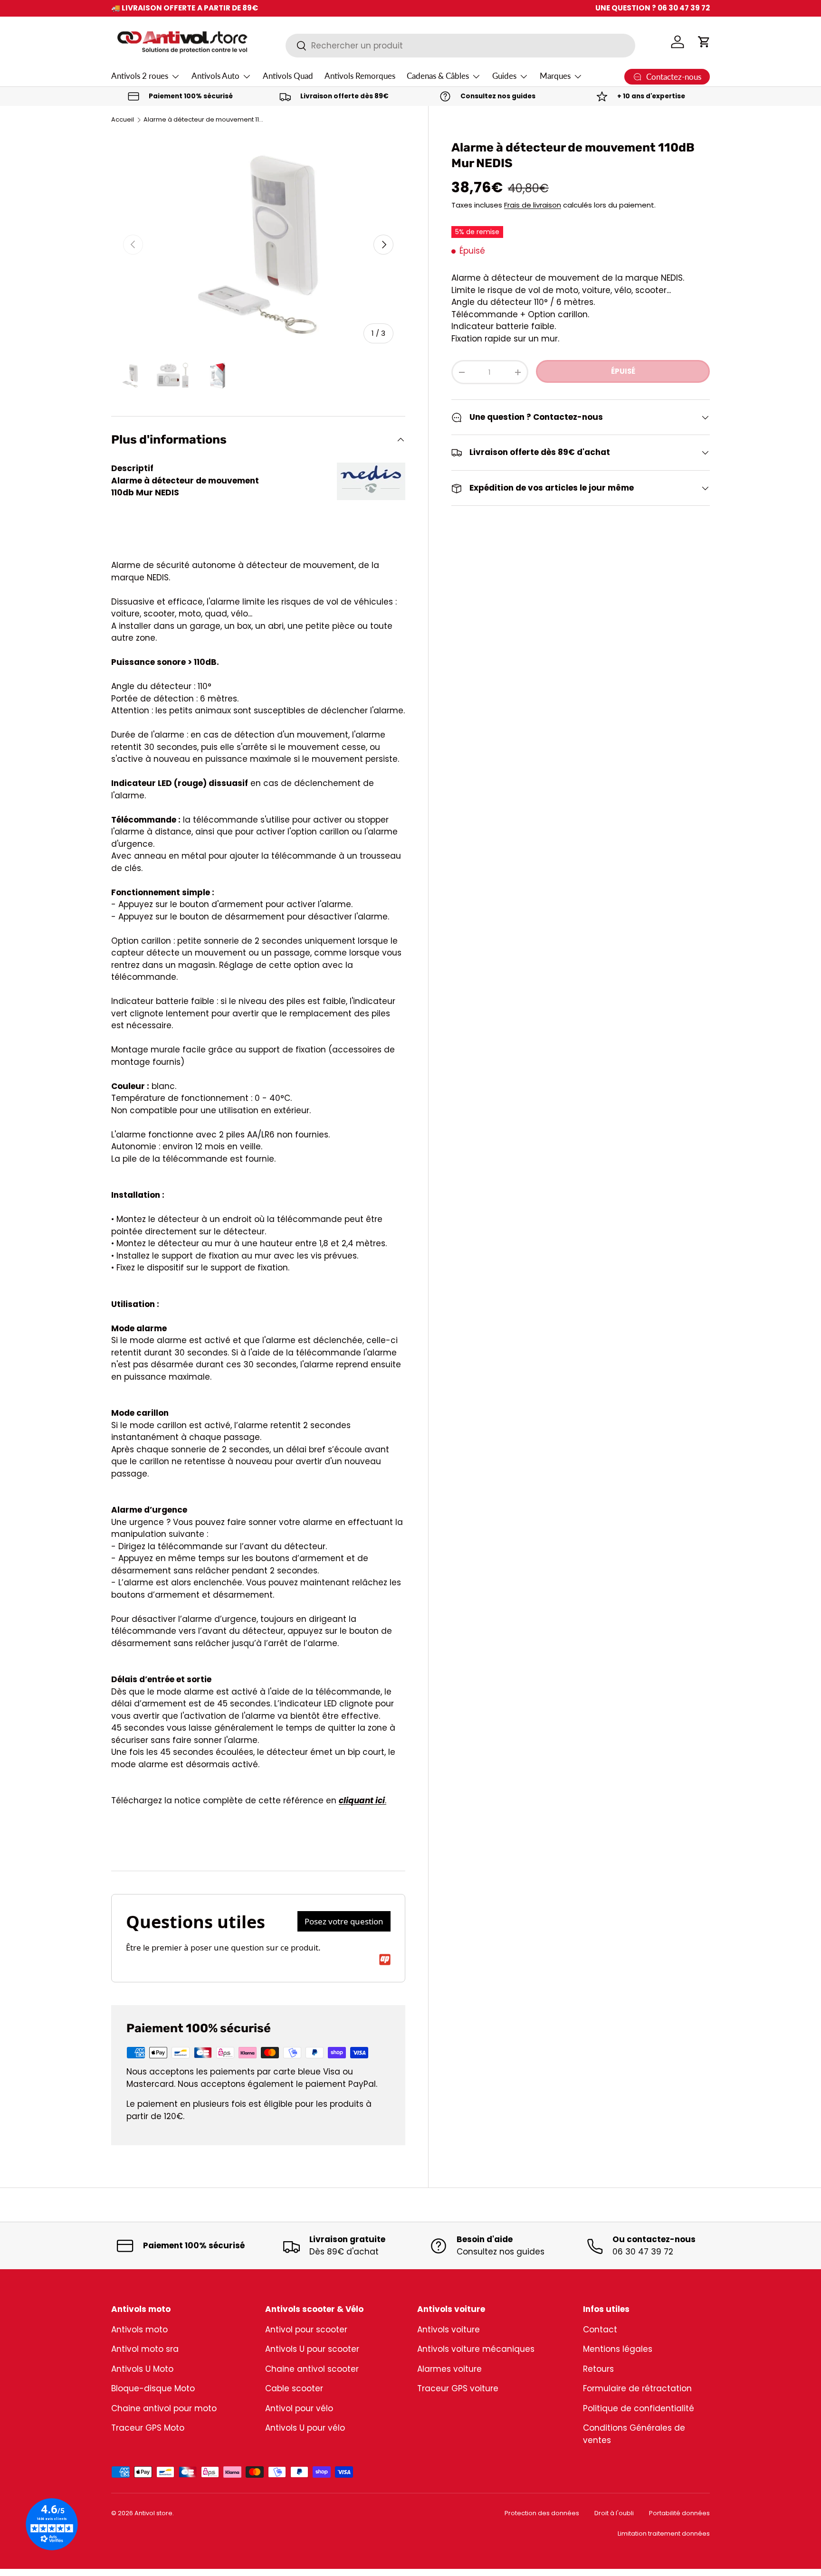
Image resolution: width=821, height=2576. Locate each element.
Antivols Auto (215, 76)
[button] (704, 42)
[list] (258, 245)
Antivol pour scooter (306, 2330)
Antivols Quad (288, 76)
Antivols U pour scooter (312, 2349)
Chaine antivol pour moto (164, 2408)
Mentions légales (618, 2349)
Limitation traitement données (664, 2533)
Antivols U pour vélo (305, 2428)
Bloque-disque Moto (153, 2388)
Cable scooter (294, 2388)
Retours (598, 2369)
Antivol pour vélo (299, 2408)
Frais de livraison (533, 205)
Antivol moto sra (145, 2349)
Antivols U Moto (142, 2369)
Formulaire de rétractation (637, 2388)
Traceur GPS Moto (148, 2428)
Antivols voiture (449, 2330)
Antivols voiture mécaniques (476, 2349)
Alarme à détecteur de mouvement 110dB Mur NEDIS (204, 120)
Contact (600, 2330)
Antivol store (153, 2513)
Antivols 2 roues (140, 76)
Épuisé (623, 371)
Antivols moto (139, 2330)
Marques (555, 76)
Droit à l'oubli (614, 2513)
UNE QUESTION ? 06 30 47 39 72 (653, 8)
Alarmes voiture (449, 2369)
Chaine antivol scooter (312, 2369)
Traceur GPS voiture (458, 2388)
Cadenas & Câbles (438, 76)
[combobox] (460, 46)
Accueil (123, 120)
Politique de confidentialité (639, 2408)
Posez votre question (344, 1921)
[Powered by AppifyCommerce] (385, 1960)
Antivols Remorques (360, 76)
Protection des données (542, 2513)
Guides (504, 76)
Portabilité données (679, 2513)
